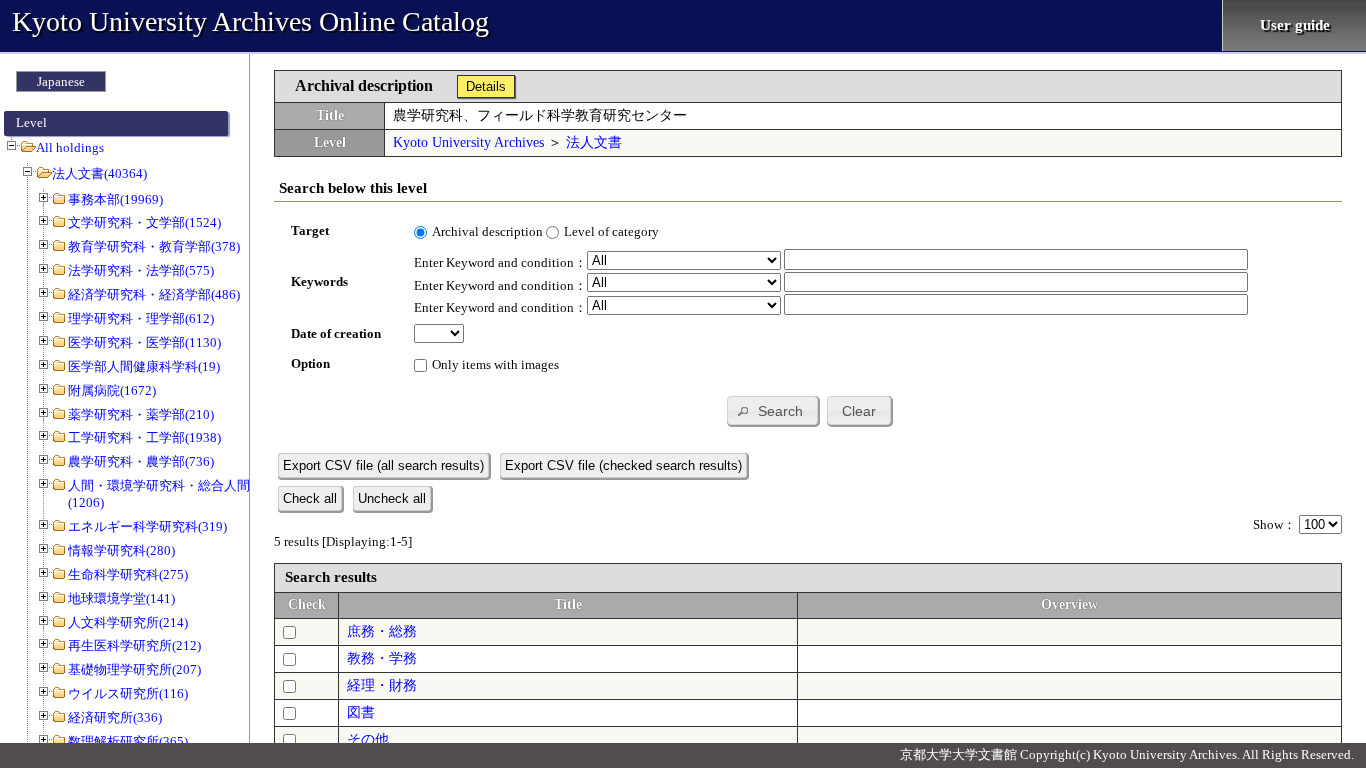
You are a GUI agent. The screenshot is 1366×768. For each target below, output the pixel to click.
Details (486, 86)
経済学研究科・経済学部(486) (154, 294)
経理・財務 (382, 685)
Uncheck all (392, 498)
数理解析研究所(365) (128, 741)
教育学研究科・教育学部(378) (154, 246)
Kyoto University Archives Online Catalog (250, 21)
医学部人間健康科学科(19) (144, 366)
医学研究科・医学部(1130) (144, 342)
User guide (1295, 25)
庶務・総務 (382, 631)
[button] (772, 410)
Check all (310, 498)
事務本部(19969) (115, 199)
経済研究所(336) (115, 717)
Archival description (487, 231)
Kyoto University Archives (468, 142)
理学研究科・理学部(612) (141, 318)
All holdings (70, 147)
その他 (368, 739)
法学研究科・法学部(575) (141, 270)
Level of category (611, 231)
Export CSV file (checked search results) (623, 465)
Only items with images (495, 364)
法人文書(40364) (99, 173)
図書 (361, 712)
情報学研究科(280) (121, 550)
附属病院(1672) (112, 390)
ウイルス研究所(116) (128, 693)
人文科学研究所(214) (128, 622)
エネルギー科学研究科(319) (147, 526)
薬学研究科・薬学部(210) (141, 414)
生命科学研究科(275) (128, 574)
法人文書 (594, 142)
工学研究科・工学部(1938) (144, 437)
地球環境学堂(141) (121, 598)
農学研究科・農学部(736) (141, 461)
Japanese (61, 81)
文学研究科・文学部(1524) (144, 222)
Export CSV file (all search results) (383, 465)
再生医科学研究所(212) (134, 645)
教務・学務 (382, 658)
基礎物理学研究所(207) (134, 669)
